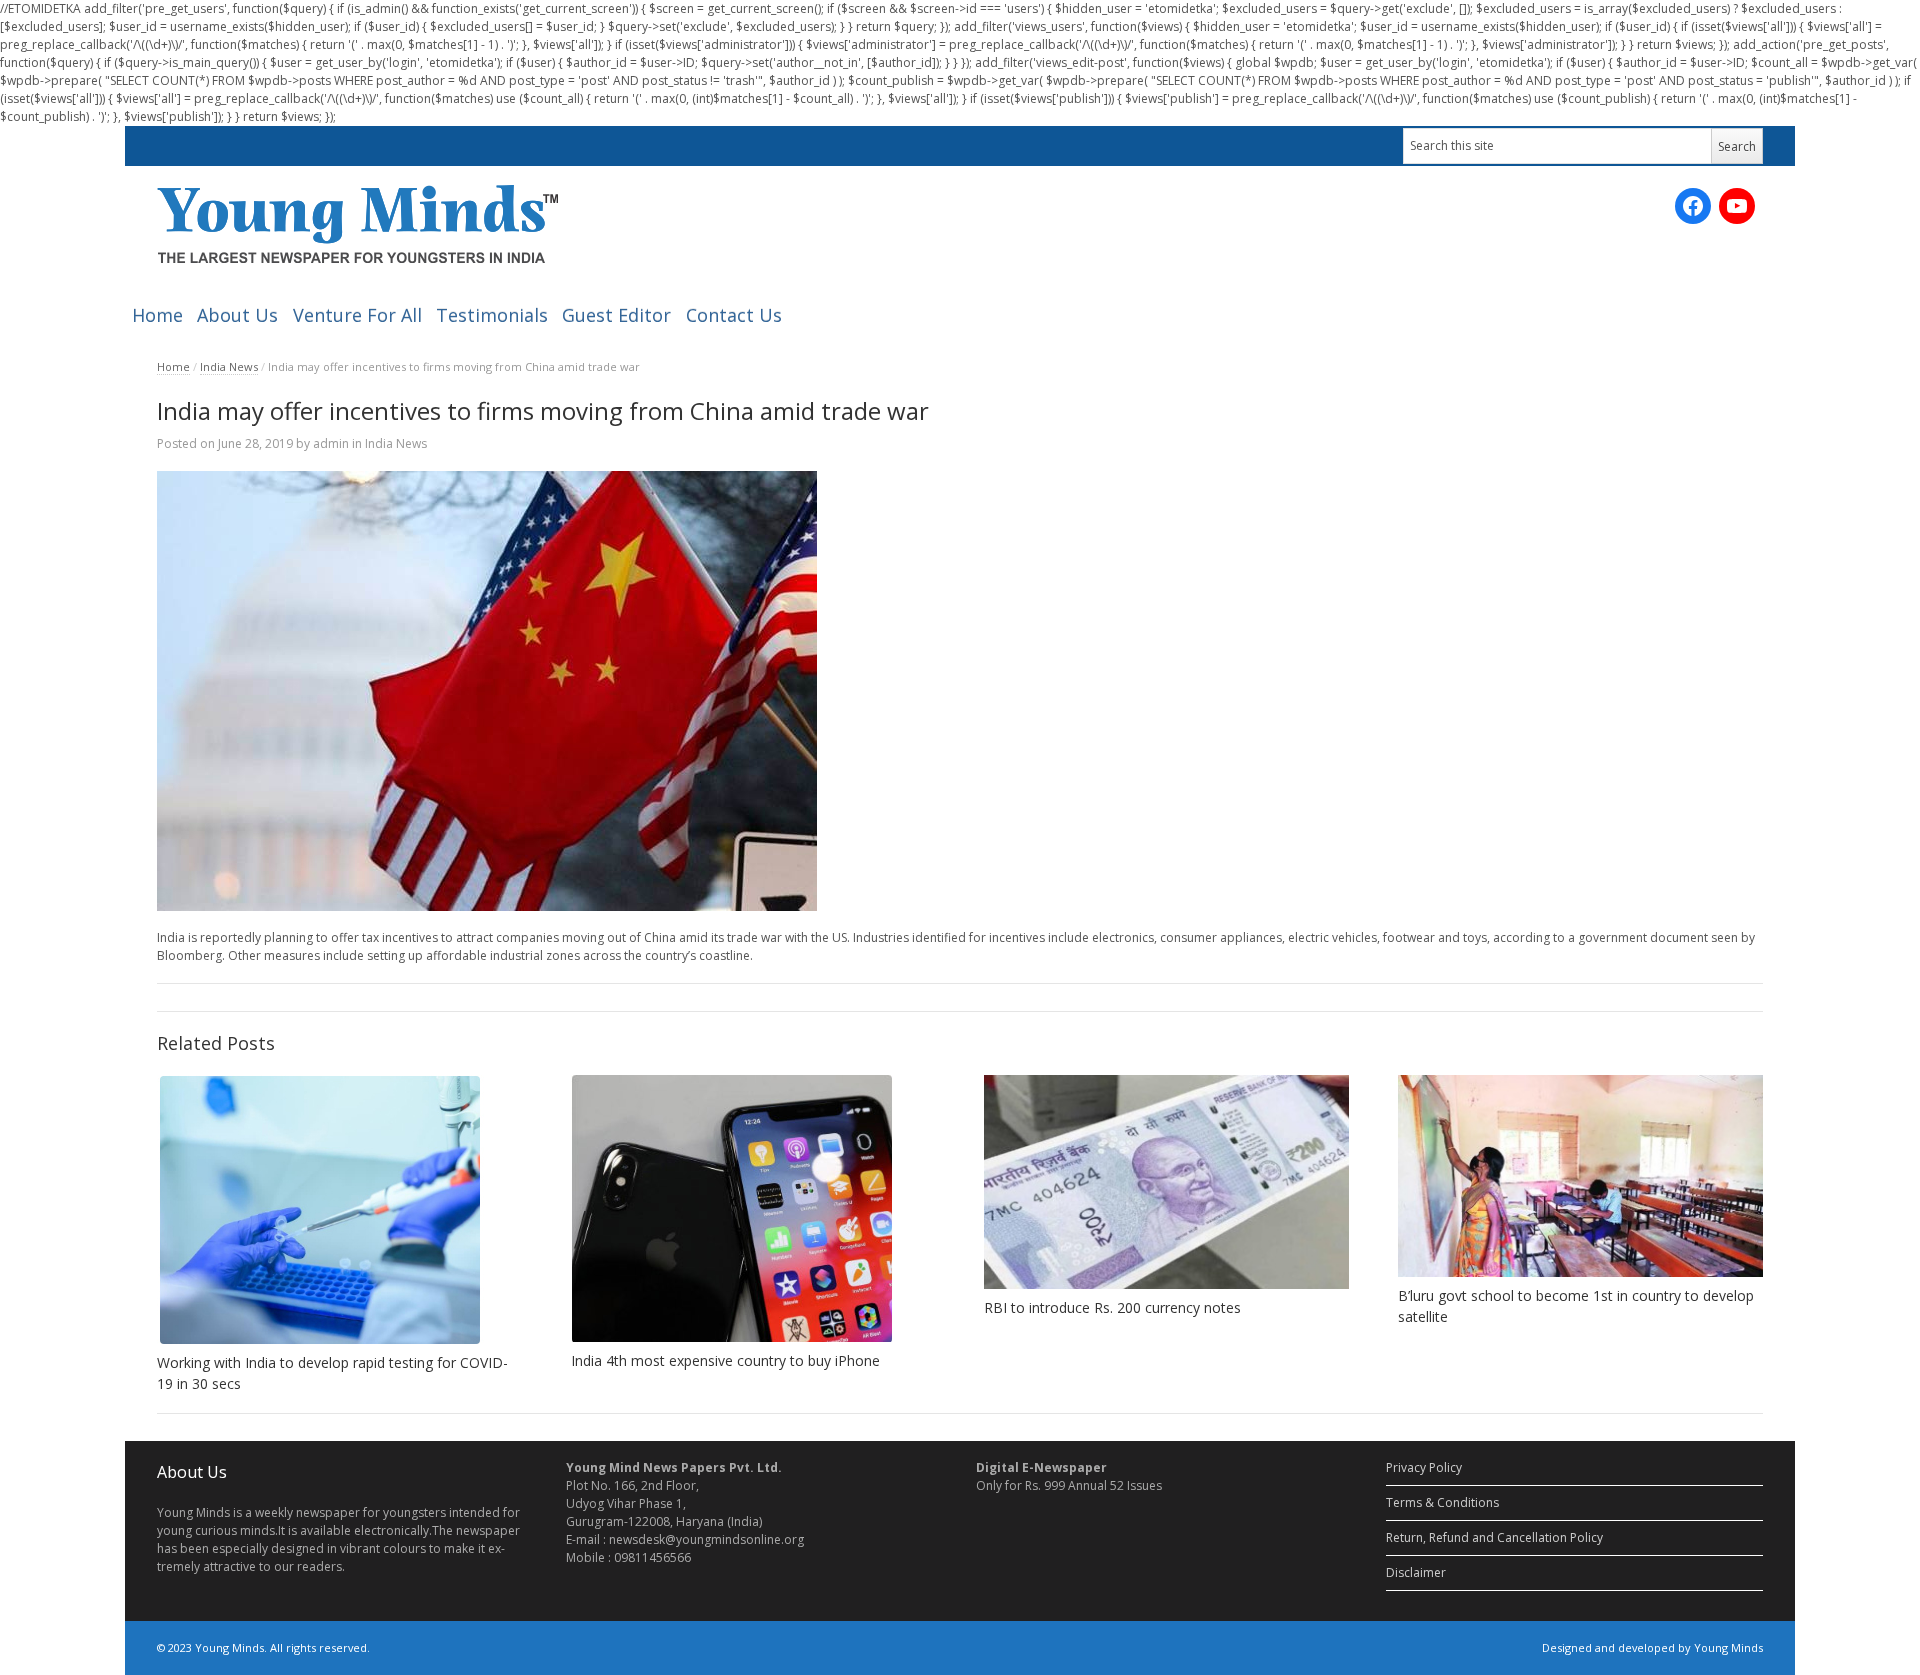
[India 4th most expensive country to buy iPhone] (753, 1208)
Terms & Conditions (1442, 1502)
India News (229, 366)
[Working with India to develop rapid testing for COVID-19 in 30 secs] (339, 1209)
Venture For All (357, 315)
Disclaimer (1416, 1572)
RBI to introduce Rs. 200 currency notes (1112, 1307)
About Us (237, 315)
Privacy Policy (1424, 1467)
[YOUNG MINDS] (357, 223)
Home (157, 315)
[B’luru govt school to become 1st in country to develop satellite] (1580, 1176)
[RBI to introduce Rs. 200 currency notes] (1166, 1182)
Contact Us (734, 315)
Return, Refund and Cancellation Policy (1494, 1537)
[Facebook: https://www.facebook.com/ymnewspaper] (1693, 206)
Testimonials (492, 315)
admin (331, 443)
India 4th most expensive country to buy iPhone (725, 1360)
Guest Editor (616, 315)
